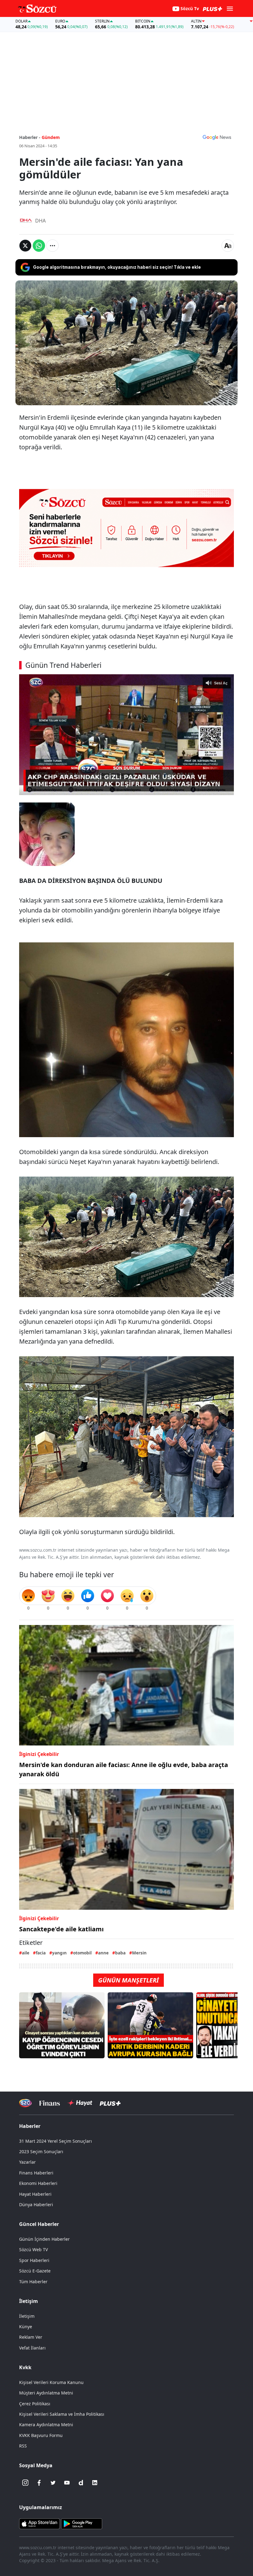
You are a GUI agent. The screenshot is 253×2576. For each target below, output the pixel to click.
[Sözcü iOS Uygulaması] (39, 2523)
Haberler (30, 2126)
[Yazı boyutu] (228, 246)
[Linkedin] (95, 2483)
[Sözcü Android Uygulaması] (81, 2523)
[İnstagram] (25, 2483)
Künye (26, 2327)
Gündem (51, 137)
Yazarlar (27, 2162)
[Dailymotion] (81, 2483)
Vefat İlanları (32, 2348)
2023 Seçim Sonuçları (41, 2151)
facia (41, 1953)
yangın (59, 1953)
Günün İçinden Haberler (44, 2239)
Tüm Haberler (33, 2282)
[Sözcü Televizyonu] (25, 2103)
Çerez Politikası (35, 2404)
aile (26, 1953)
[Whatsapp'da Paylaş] (39, 246)
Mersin (139, 1953)
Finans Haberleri (36, 2173)
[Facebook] (39, 2483)
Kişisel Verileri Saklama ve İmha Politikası (62, 2414)
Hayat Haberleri (35, 2194)
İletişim (27, 2316)
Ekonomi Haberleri (38, 2183)
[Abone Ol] (217, 137)
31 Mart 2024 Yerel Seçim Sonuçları (56, 2141)
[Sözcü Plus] (110, 2103)
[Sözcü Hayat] (80, 2103)
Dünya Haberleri (36, 2205)
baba (120, 1953)
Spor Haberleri (34, 2260)
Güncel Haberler (39, 2224)
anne (103, 1953)
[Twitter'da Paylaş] (25, 246)
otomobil (82, 1953)
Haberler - (30, 137)
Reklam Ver (31, 2337)
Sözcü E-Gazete (35, 2271)
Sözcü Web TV (33, 2249)
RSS (23, 2446)
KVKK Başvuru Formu (41, 2435)
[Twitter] (53, 2483)
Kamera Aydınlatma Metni (46, 2425)
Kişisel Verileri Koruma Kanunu (51, 2382)
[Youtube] (67, 2483)
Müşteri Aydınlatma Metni (46, 2393)
